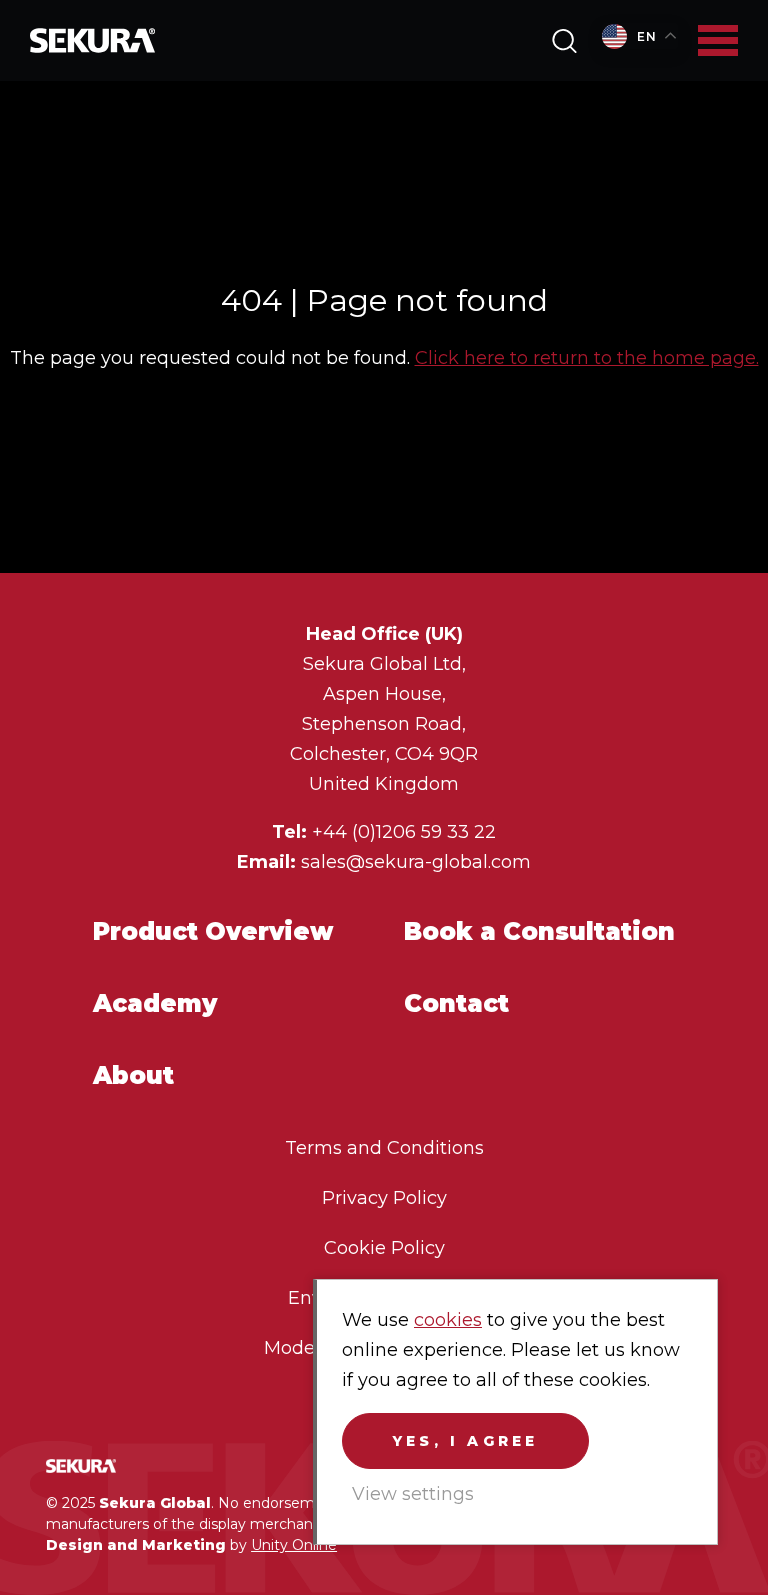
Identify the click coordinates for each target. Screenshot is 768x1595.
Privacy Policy (384, 1198)
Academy (155, 1003)
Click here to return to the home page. (587, 358)
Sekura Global (93, 40)
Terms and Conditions (384, 1148)
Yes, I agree (465, 1441)
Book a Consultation (539, 931)
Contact (456, 1003)
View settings (413, 1494)
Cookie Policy (384, 1248)
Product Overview (213, 931)
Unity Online (294, 1545)
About (133, 1075)
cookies (448, 1320)
